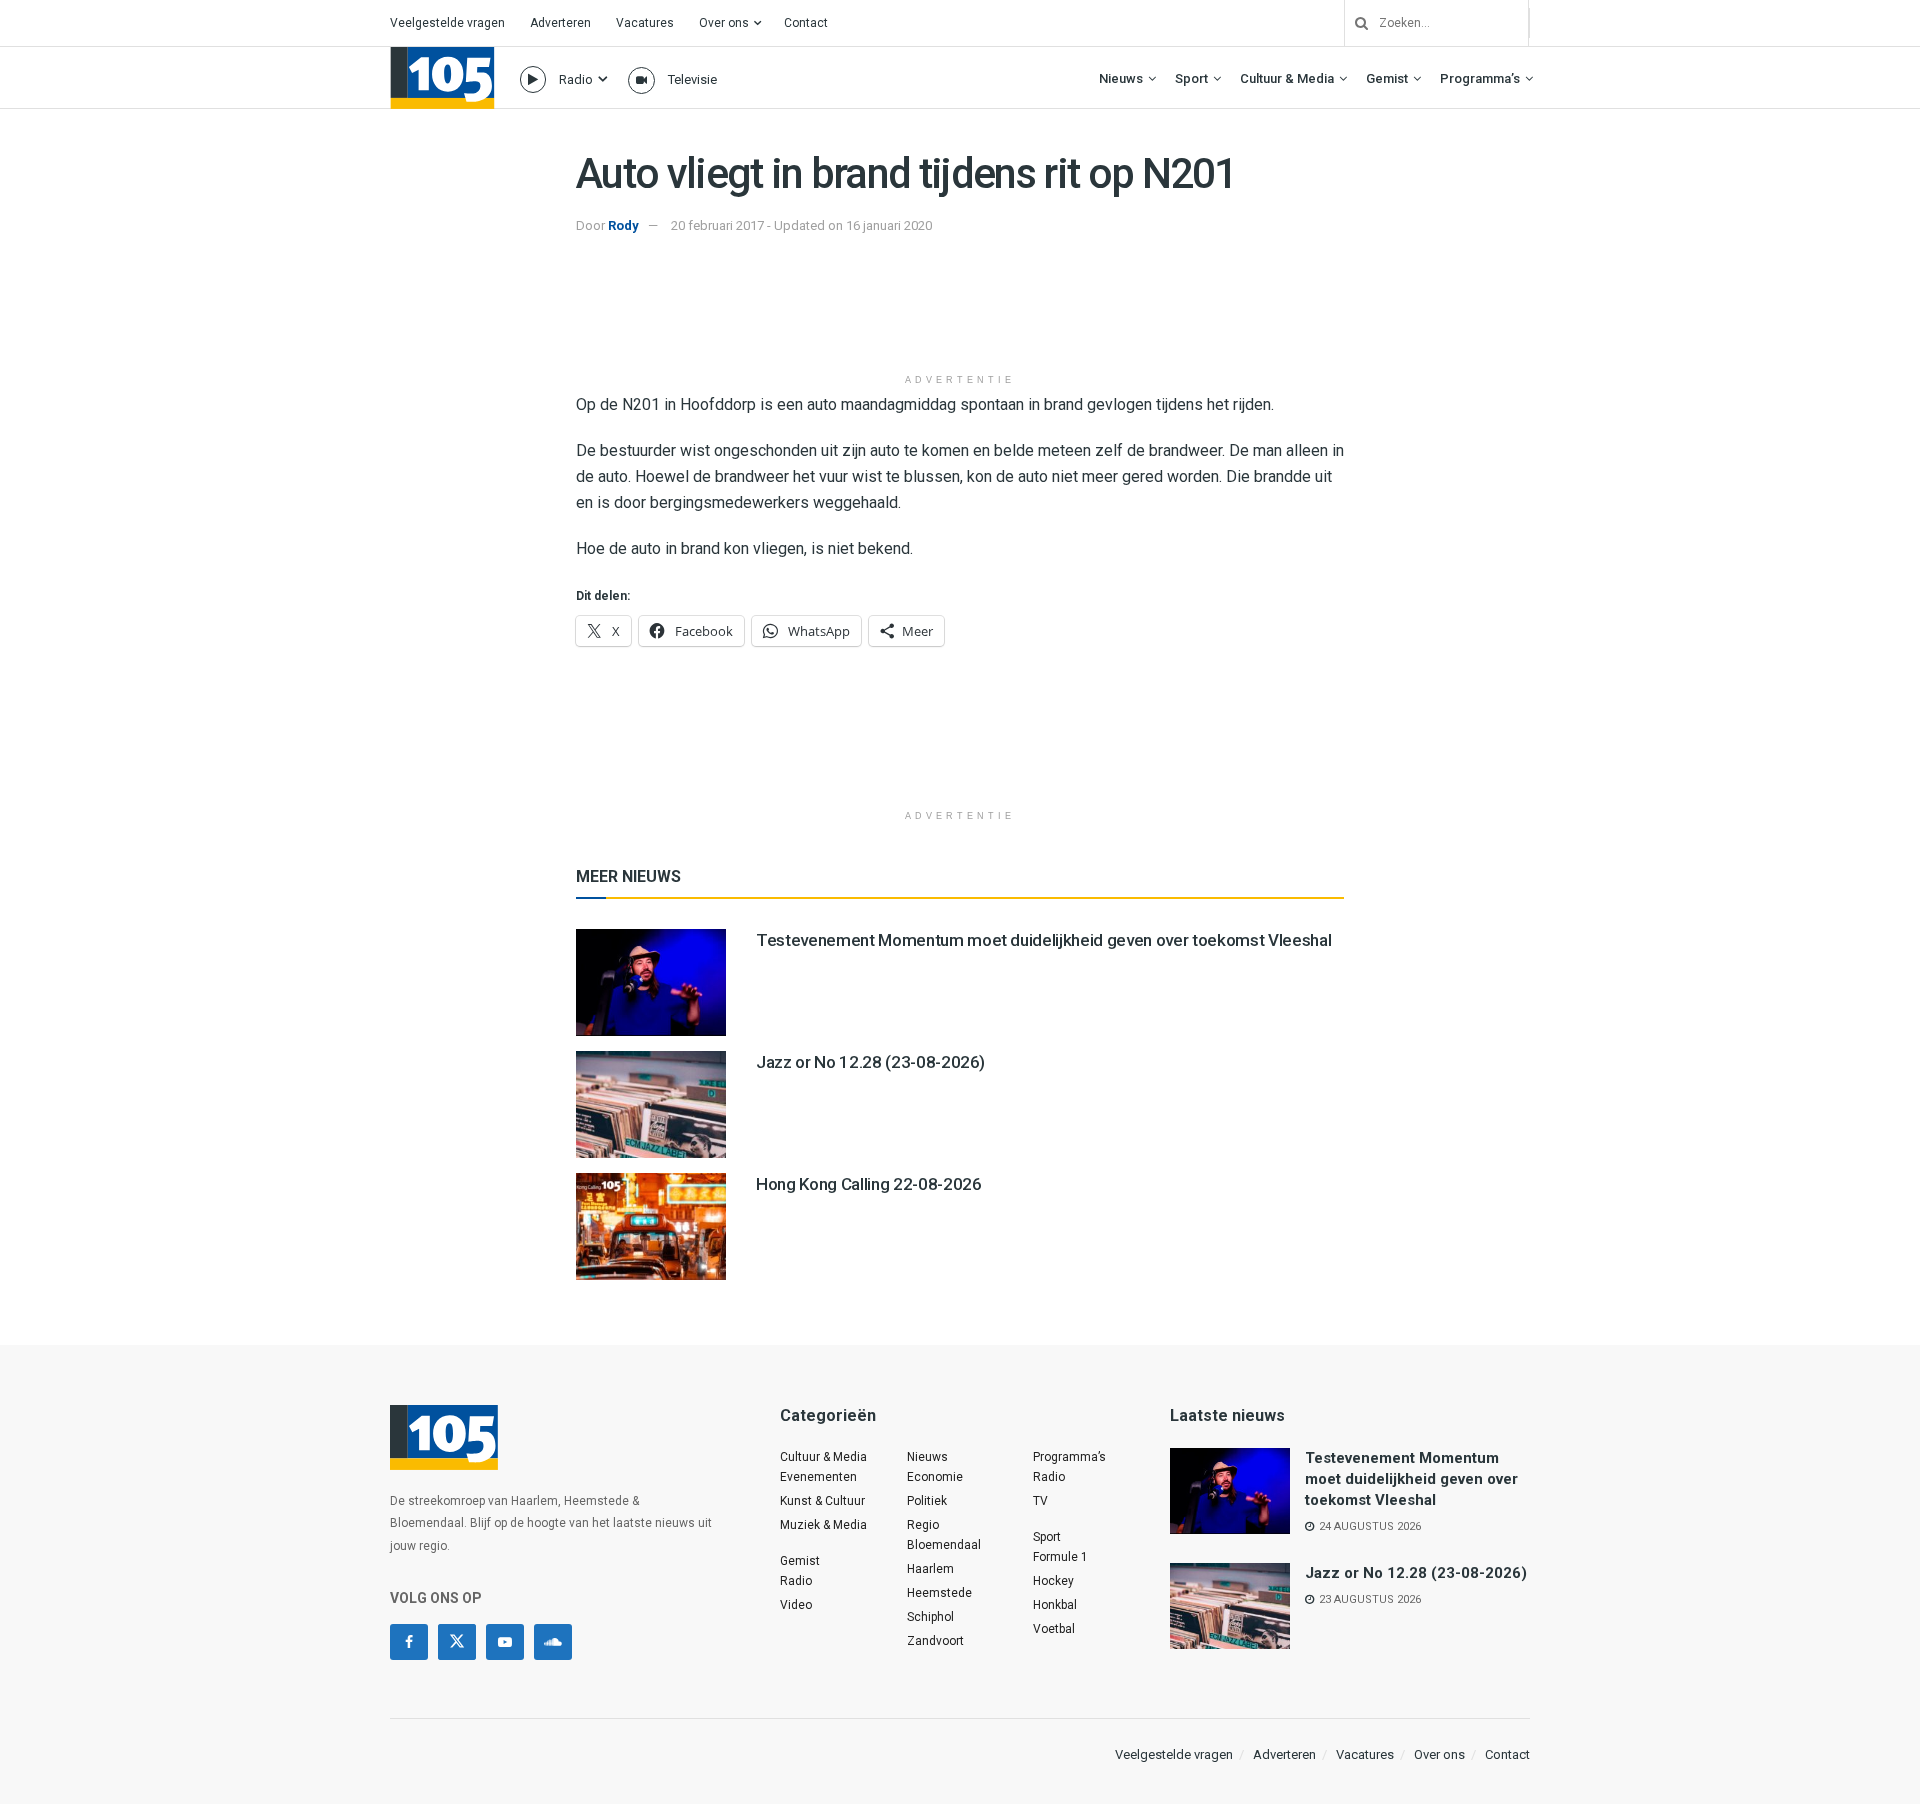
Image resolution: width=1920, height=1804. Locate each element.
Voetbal (1054, 1629)
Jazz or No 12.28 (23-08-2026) (870, 1062)
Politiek (927, 1501)
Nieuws (1121, 78)
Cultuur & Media (1287, 78)
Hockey (1053, 1581)
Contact (806, 23)
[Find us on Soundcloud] (553, 1642)
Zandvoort (935, 1641)
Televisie (692, 79)
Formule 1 (1060, 1557)
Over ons (724, 23)
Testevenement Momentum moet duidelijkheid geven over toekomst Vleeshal (1043, 940)
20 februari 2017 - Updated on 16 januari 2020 (801, 225)
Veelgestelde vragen (447, 23)
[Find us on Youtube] (505, 1642)
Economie (935, 1477)
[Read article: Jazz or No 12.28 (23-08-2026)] (651, 1104)
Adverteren (560, 23)
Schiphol (930, 1617)
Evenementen (818, 1477)
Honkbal (1055, 1605)
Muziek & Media (823, 1525)
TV (1040, 1501)
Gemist (1387, 78)
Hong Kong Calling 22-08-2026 (868, 1184)
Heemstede (939, 1593)
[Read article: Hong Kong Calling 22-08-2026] (651, 1226)
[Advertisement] (960, 313)
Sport (1191, 78)
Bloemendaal (944, 1545)
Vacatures (645, 23)
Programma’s (1480, 78)
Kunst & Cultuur (822, 1501)
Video (796, 1605)
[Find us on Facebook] (409, 1642)
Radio (576, 79)
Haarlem (930, 1569)
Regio (923, 1525)
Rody (623, 225)
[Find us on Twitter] (457, 1642)
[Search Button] (1354, 23)
